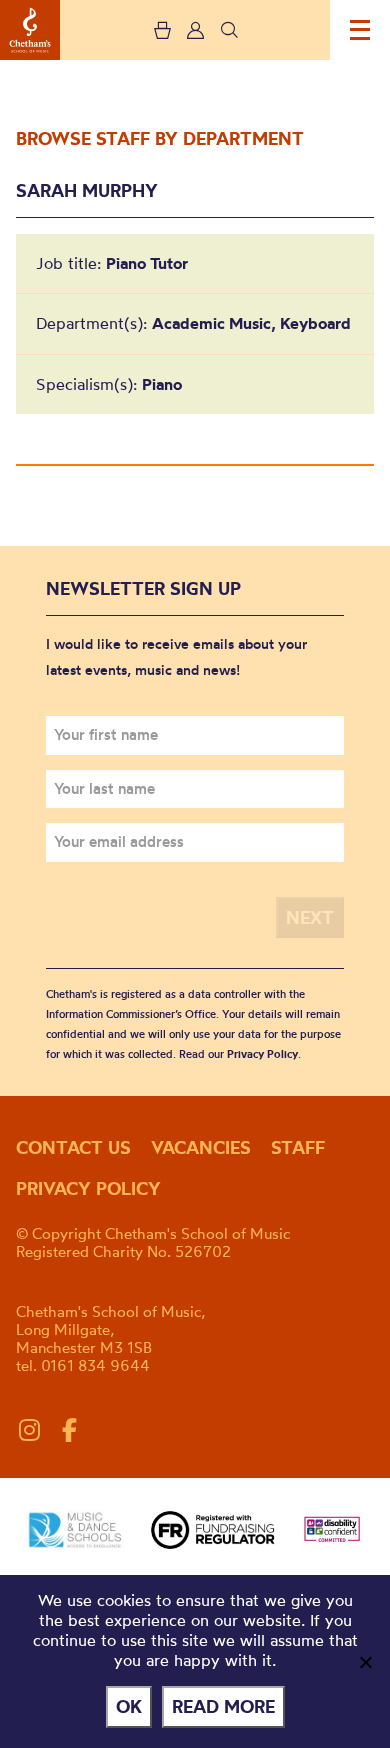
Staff (298, 1147)
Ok (129, 1706)
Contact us (73, 1147)
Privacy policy (88, 1188)
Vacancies (201, 1147)
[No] (365, 1662)
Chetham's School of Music (30, 30)
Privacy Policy (262, 1054)
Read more (223, 1706)
